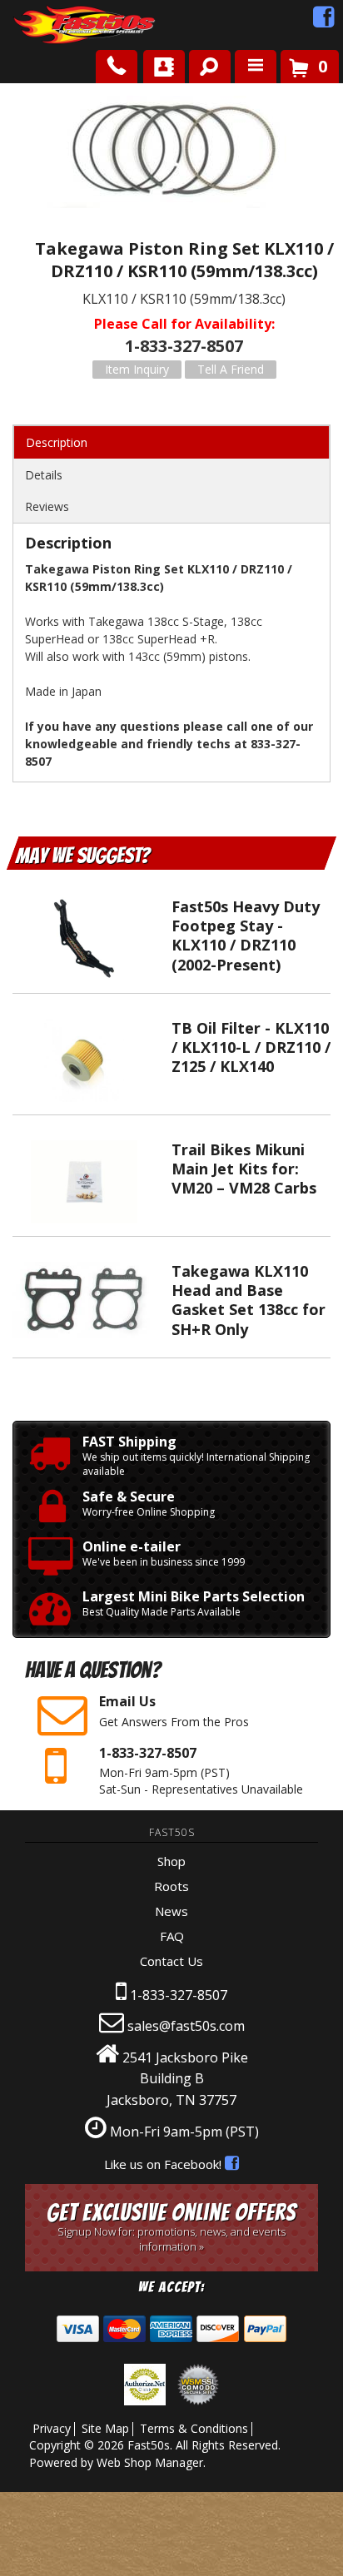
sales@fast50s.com (186, 2026)
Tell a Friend (231, 369)
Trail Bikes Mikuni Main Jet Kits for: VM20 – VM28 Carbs (244, 1169)
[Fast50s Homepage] (54, 25)
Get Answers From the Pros (174, 1710)
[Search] (204, 63)
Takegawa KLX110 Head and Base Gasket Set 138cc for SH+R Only (249, 1300)
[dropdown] (256, 67)
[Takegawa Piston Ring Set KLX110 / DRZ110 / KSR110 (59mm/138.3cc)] (171, 154)
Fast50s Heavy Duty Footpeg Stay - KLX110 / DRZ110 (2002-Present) (246, 936)
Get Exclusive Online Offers (171, 2227)
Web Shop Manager (150, 2462)
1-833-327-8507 (179, 1995)
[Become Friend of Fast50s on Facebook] (324, 21)
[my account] (164, 67)
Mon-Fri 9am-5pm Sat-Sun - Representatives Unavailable (201, 1770)
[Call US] (117, 67)
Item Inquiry (137, 369)
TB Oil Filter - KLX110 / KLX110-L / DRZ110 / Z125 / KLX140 (251, 1047)
